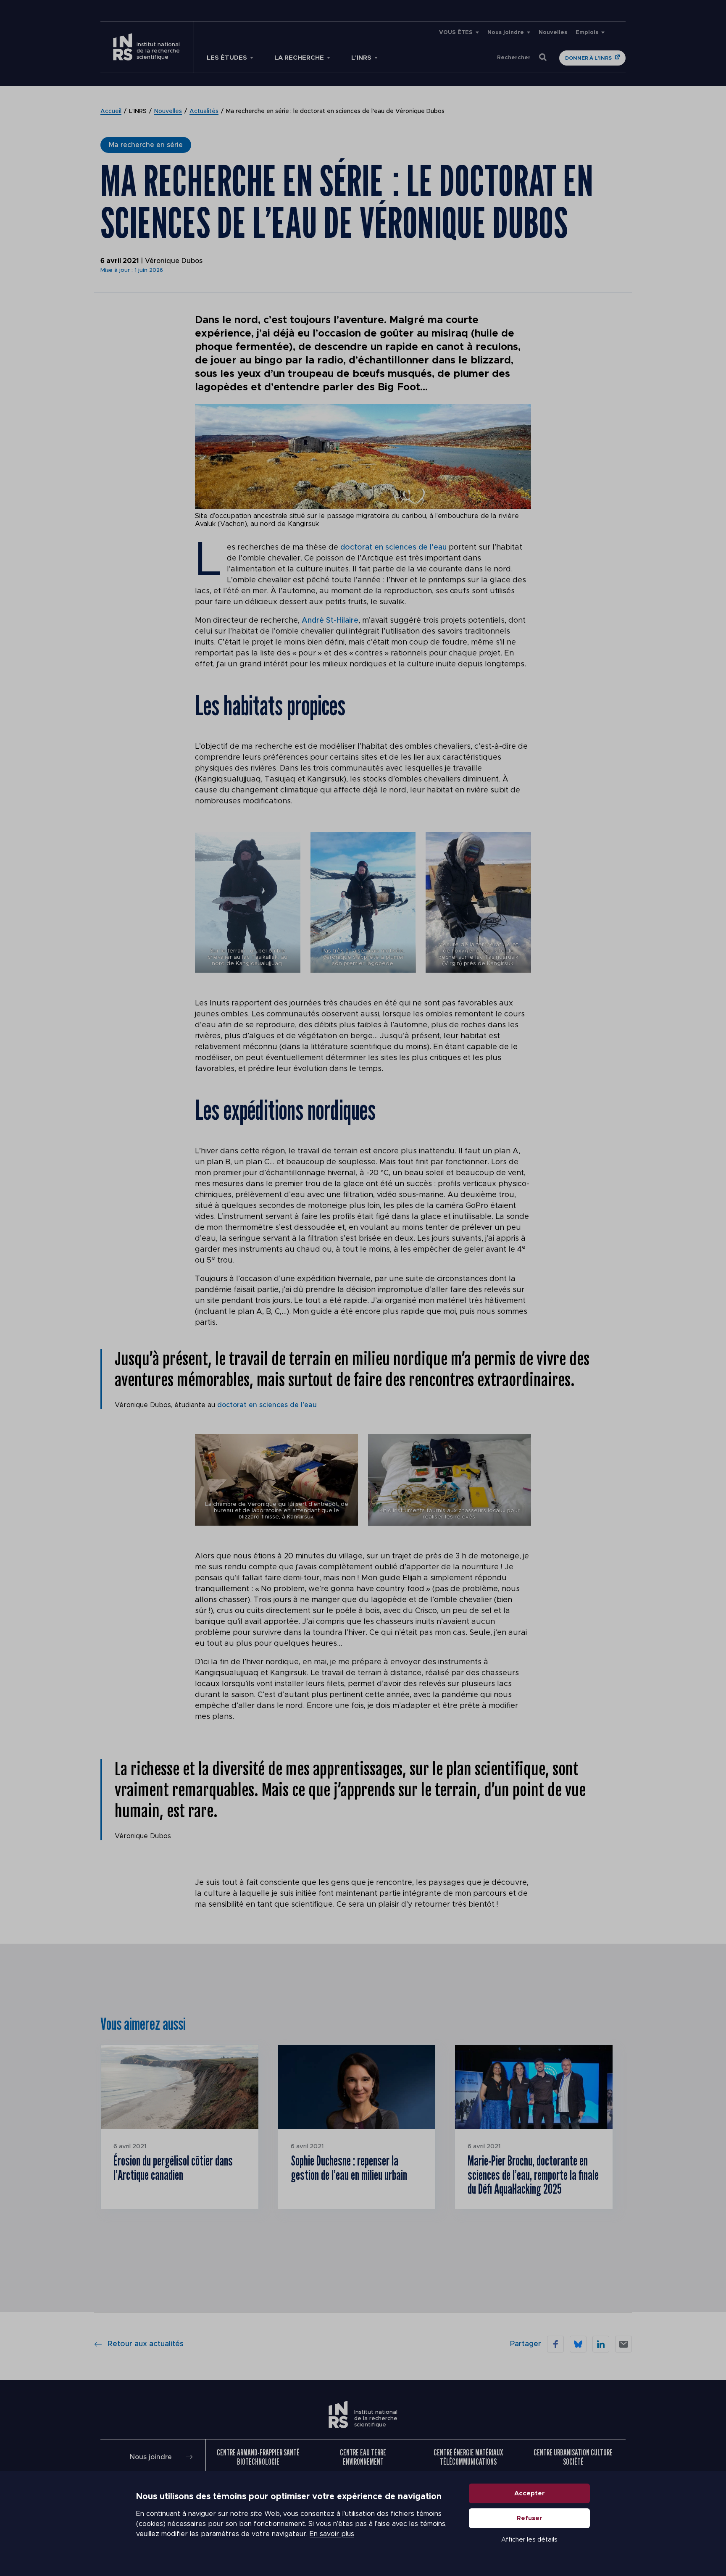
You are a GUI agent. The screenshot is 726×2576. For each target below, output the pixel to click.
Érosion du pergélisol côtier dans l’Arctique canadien (173, 2168)
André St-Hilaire (330, 621)
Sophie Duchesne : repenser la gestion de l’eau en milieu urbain (349, 2168)
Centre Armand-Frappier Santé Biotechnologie (258, 2457)
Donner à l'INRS (588, 58)
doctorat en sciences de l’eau (393, 547)
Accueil (111, 111)
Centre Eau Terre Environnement (363, 2457)
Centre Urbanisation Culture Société (573, 2457)
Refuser (530, 2518)
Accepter (530, 2493)
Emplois (587, 33)
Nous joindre (506, 33)
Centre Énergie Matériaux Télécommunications (468, 2457)
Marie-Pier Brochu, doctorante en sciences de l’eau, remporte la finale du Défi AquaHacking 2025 (533, 2175)
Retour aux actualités (146, 2344)
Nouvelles (553, 33)
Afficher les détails (529, 2540)
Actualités (204, 111)
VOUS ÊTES (456, 33)
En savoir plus (332, 2534)
